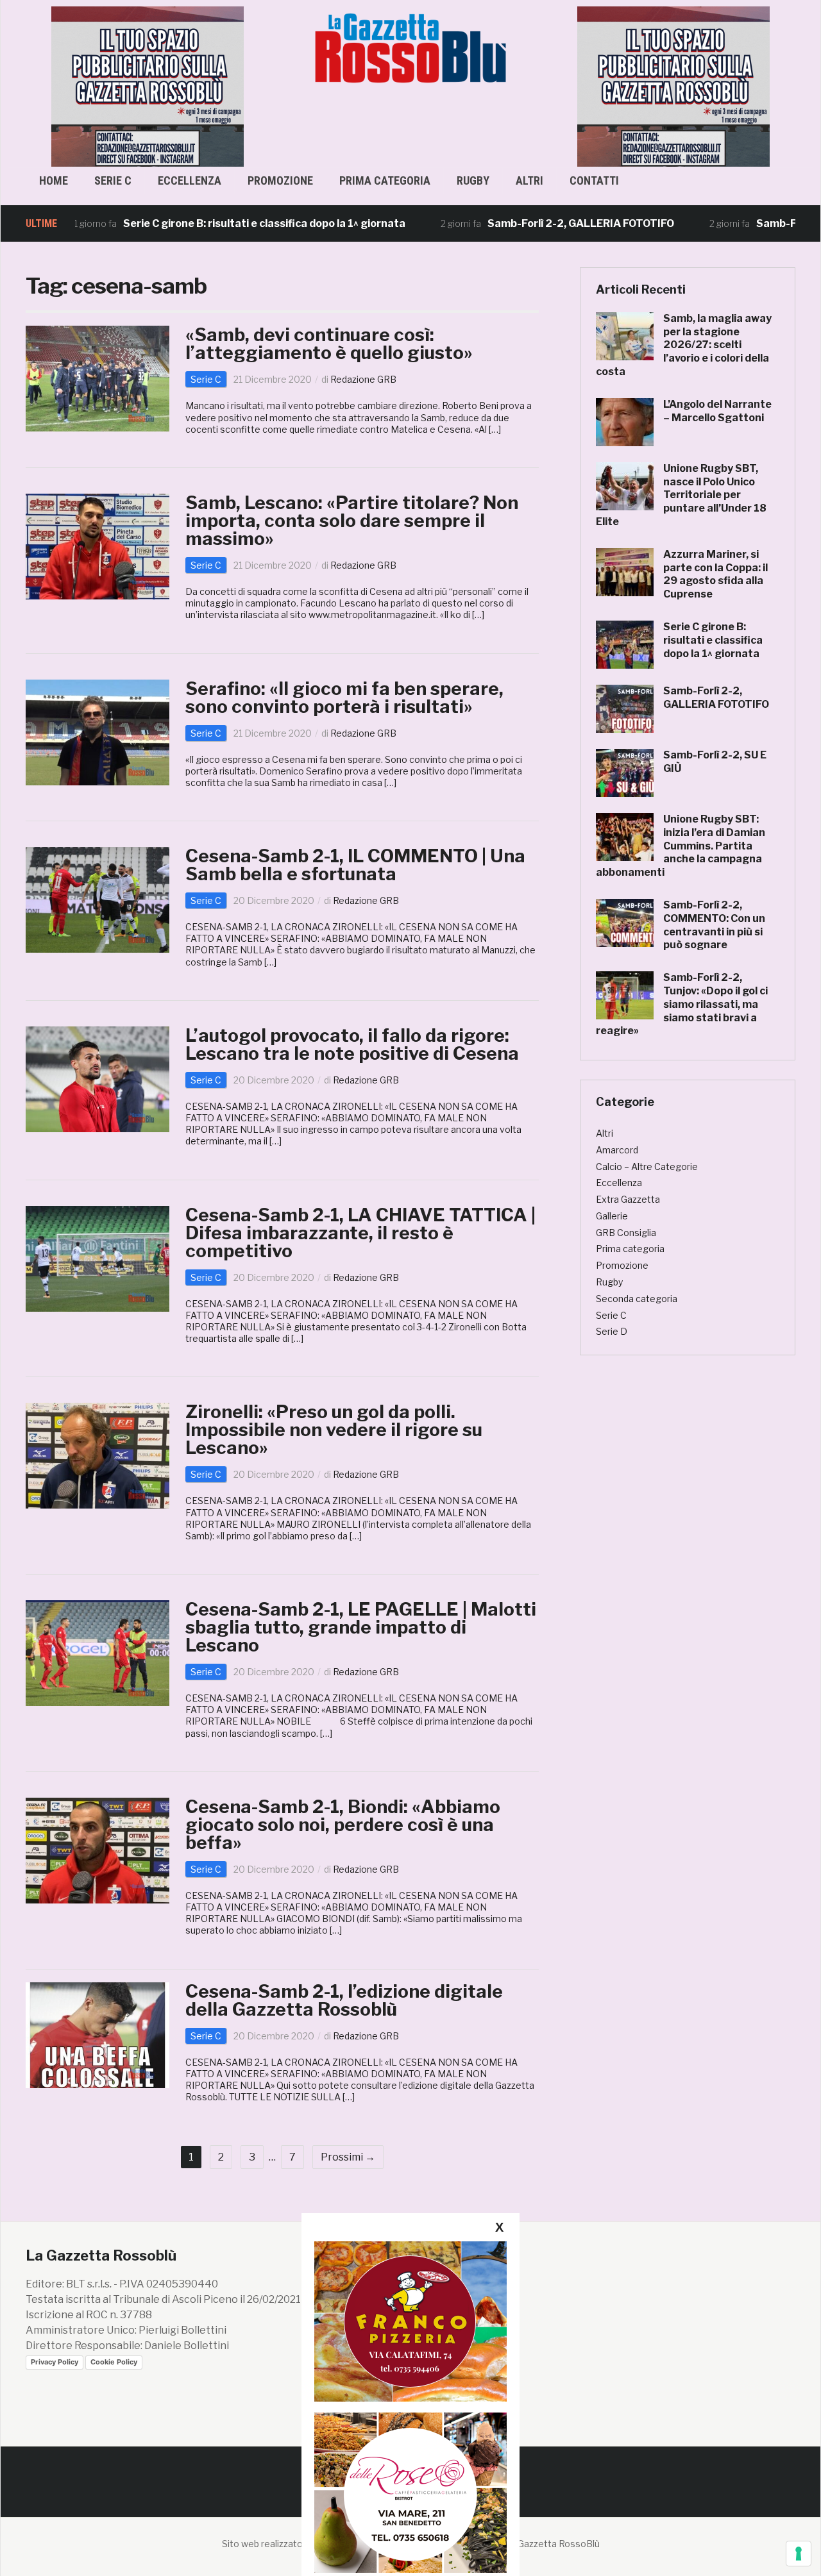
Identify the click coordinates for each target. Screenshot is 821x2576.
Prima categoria (385, 180)
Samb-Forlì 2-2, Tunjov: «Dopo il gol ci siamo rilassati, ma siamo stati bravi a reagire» (682, 1004)
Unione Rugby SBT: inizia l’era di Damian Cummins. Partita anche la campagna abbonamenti (681, 846)
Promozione (280, 180)
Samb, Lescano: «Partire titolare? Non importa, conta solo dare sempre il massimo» (352, 521)
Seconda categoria (637, 1299)
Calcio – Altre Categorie (647, 1167)
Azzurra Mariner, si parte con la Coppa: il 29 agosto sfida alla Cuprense (715, 574)
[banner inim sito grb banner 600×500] (148, 86)
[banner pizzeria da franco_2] (410, 2321)
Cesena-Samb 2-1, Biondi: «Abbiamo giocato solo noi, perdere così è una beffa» (343, 1825)
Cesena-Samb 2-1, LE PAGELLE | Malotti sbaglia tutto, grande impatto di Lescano (361, 1627)
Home (54, 180)
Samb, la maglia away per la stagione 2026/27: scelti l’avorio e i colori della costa (684, 345)
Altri (529, 180)
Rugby (473, 180)
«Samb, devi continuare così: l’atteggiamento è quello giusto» (329, 344)
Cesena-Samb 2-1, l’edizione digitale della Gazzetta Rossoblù (344, 2000)
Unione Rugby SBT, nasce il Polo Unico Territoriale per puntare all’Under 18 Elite (681, 495)
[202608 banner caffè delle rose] (410, 2492)
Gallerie (612, 1216)
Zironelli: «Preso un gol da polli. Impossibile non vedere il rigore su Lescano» (334, 1430)
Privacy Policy (55, 2362)
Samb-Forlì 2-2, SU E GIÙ (757, 223)
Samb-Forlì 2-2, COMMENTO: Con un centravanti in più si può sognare (714, 925)
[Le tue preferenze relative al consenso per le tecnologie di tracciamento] (799, 2554)
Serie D (612, 1331)
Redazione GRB (363, 379)
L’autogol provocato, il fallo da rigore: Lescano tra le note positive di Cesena (352, 1044)
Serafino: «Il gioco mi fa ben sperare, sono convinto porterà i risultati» (344, 698)
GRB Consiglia (626, 1233)
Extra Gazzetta (628, 1199)
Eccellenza (190, 180)
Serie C (113, 180)
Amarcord (617, 1150)
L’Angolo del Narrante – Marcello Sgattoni (717, 411)
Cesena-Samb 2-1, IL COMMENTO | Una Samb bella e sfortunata (355, 865)
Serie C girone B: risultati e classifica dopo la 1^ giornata (203, 223)
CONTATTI (594, 180)
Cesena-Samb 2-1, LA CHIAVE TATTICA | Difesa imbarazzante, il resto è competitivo (360, 1233)
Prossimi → (348, 2157)
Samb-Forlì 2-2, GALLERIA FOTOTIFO (520, 223)
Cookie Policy (114, 2362)
